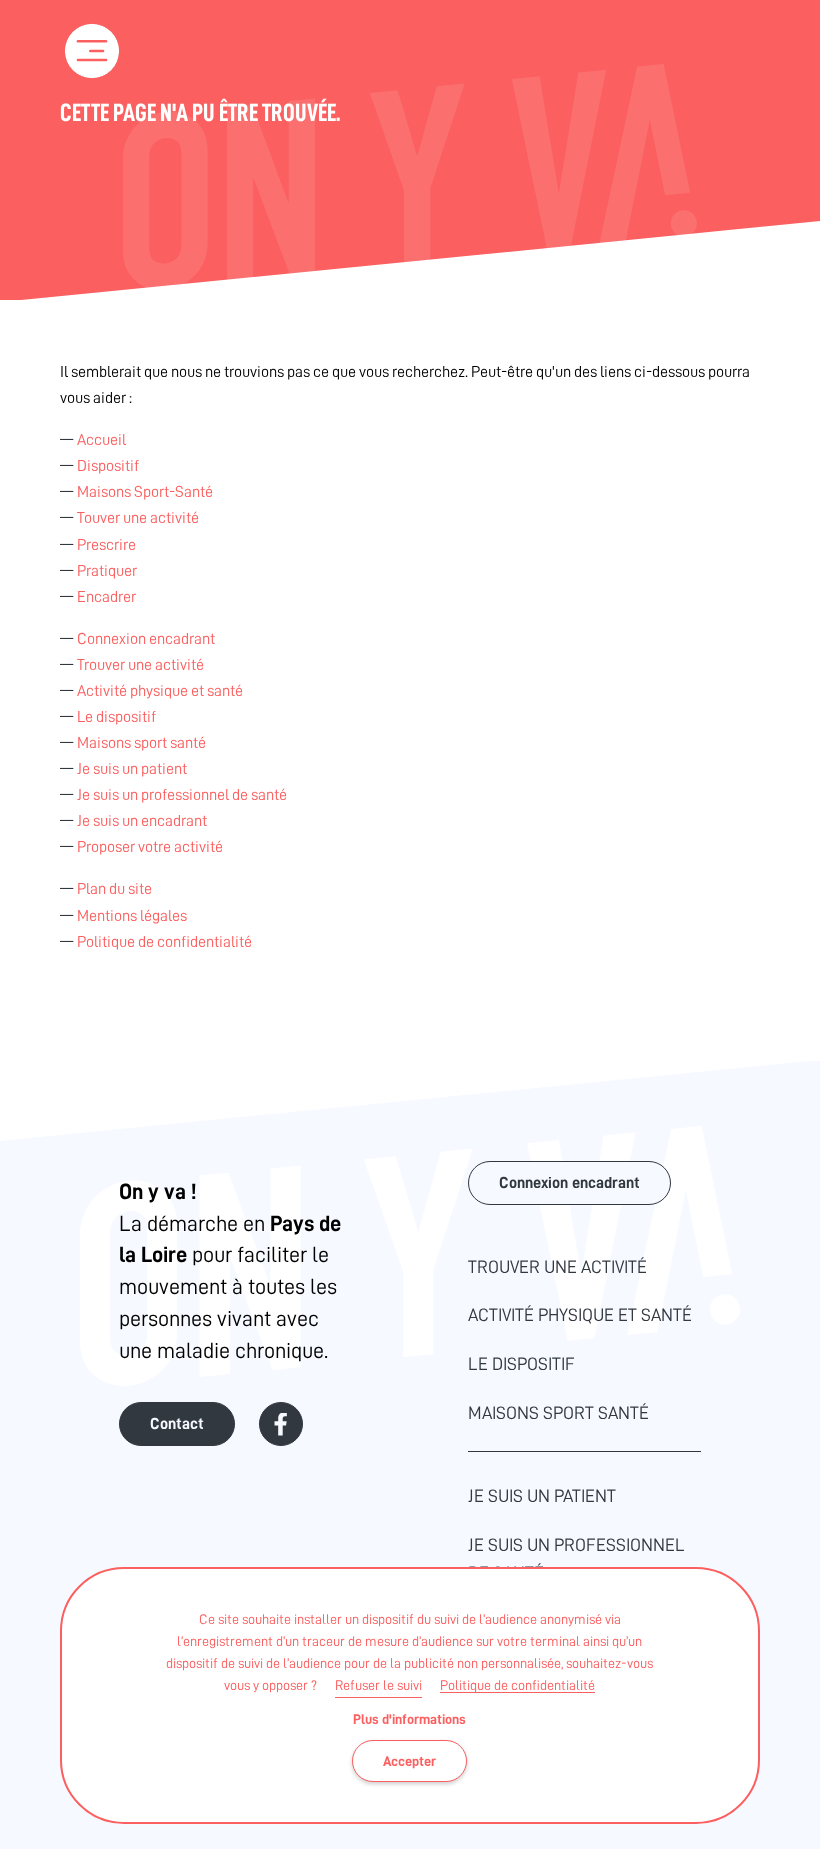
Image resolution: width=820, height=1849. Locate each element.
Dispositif (108, 466)
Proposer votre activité (150, 847)
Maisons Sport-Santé (145, 492)
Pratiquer (107, 571)
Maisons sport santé (141, 743)
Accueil (101, 440)
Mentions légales (132, 916)
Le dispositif (116, 717)
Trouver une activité (140, 665)
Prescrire (106, 545)
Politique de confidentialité (517, 1685)
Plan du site (114, 889)
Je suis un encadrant (142, 821)
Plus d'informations (409, 1719)
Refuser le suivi (378, 1685)
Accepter (409, 1761)
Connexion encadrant (146, 639)
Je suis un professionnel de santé (182, 795)
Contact (177, 1424)
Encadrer (106, 597)
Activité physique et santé (160, 691)
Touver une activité (138, 518)
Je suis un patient (132, 769)
